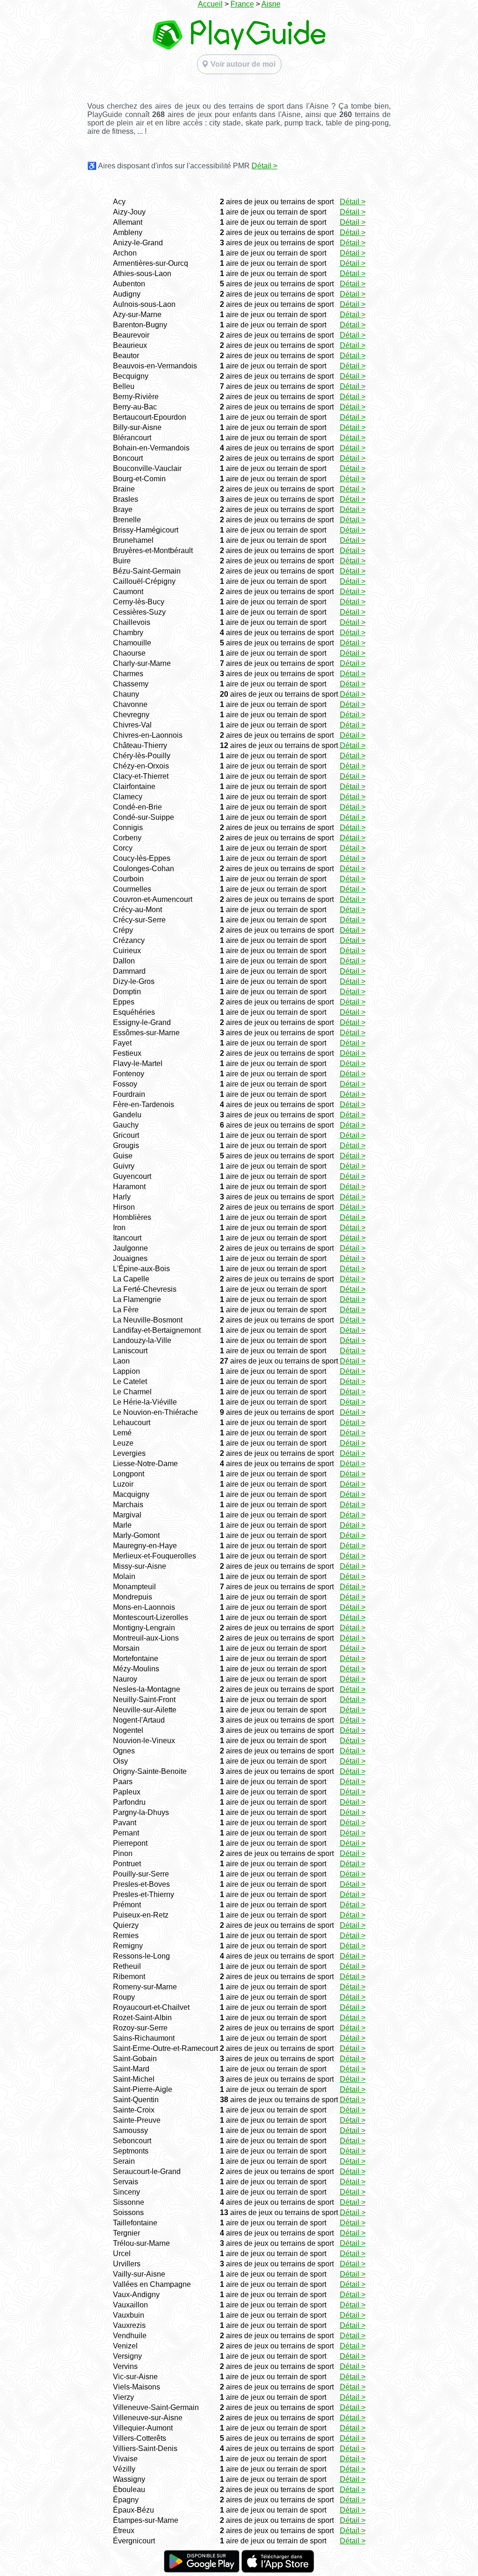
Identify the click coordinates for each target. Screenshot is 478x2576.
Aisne (271, 4)
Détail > (264, 166)
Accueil (210, 4)
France (242, 4)
